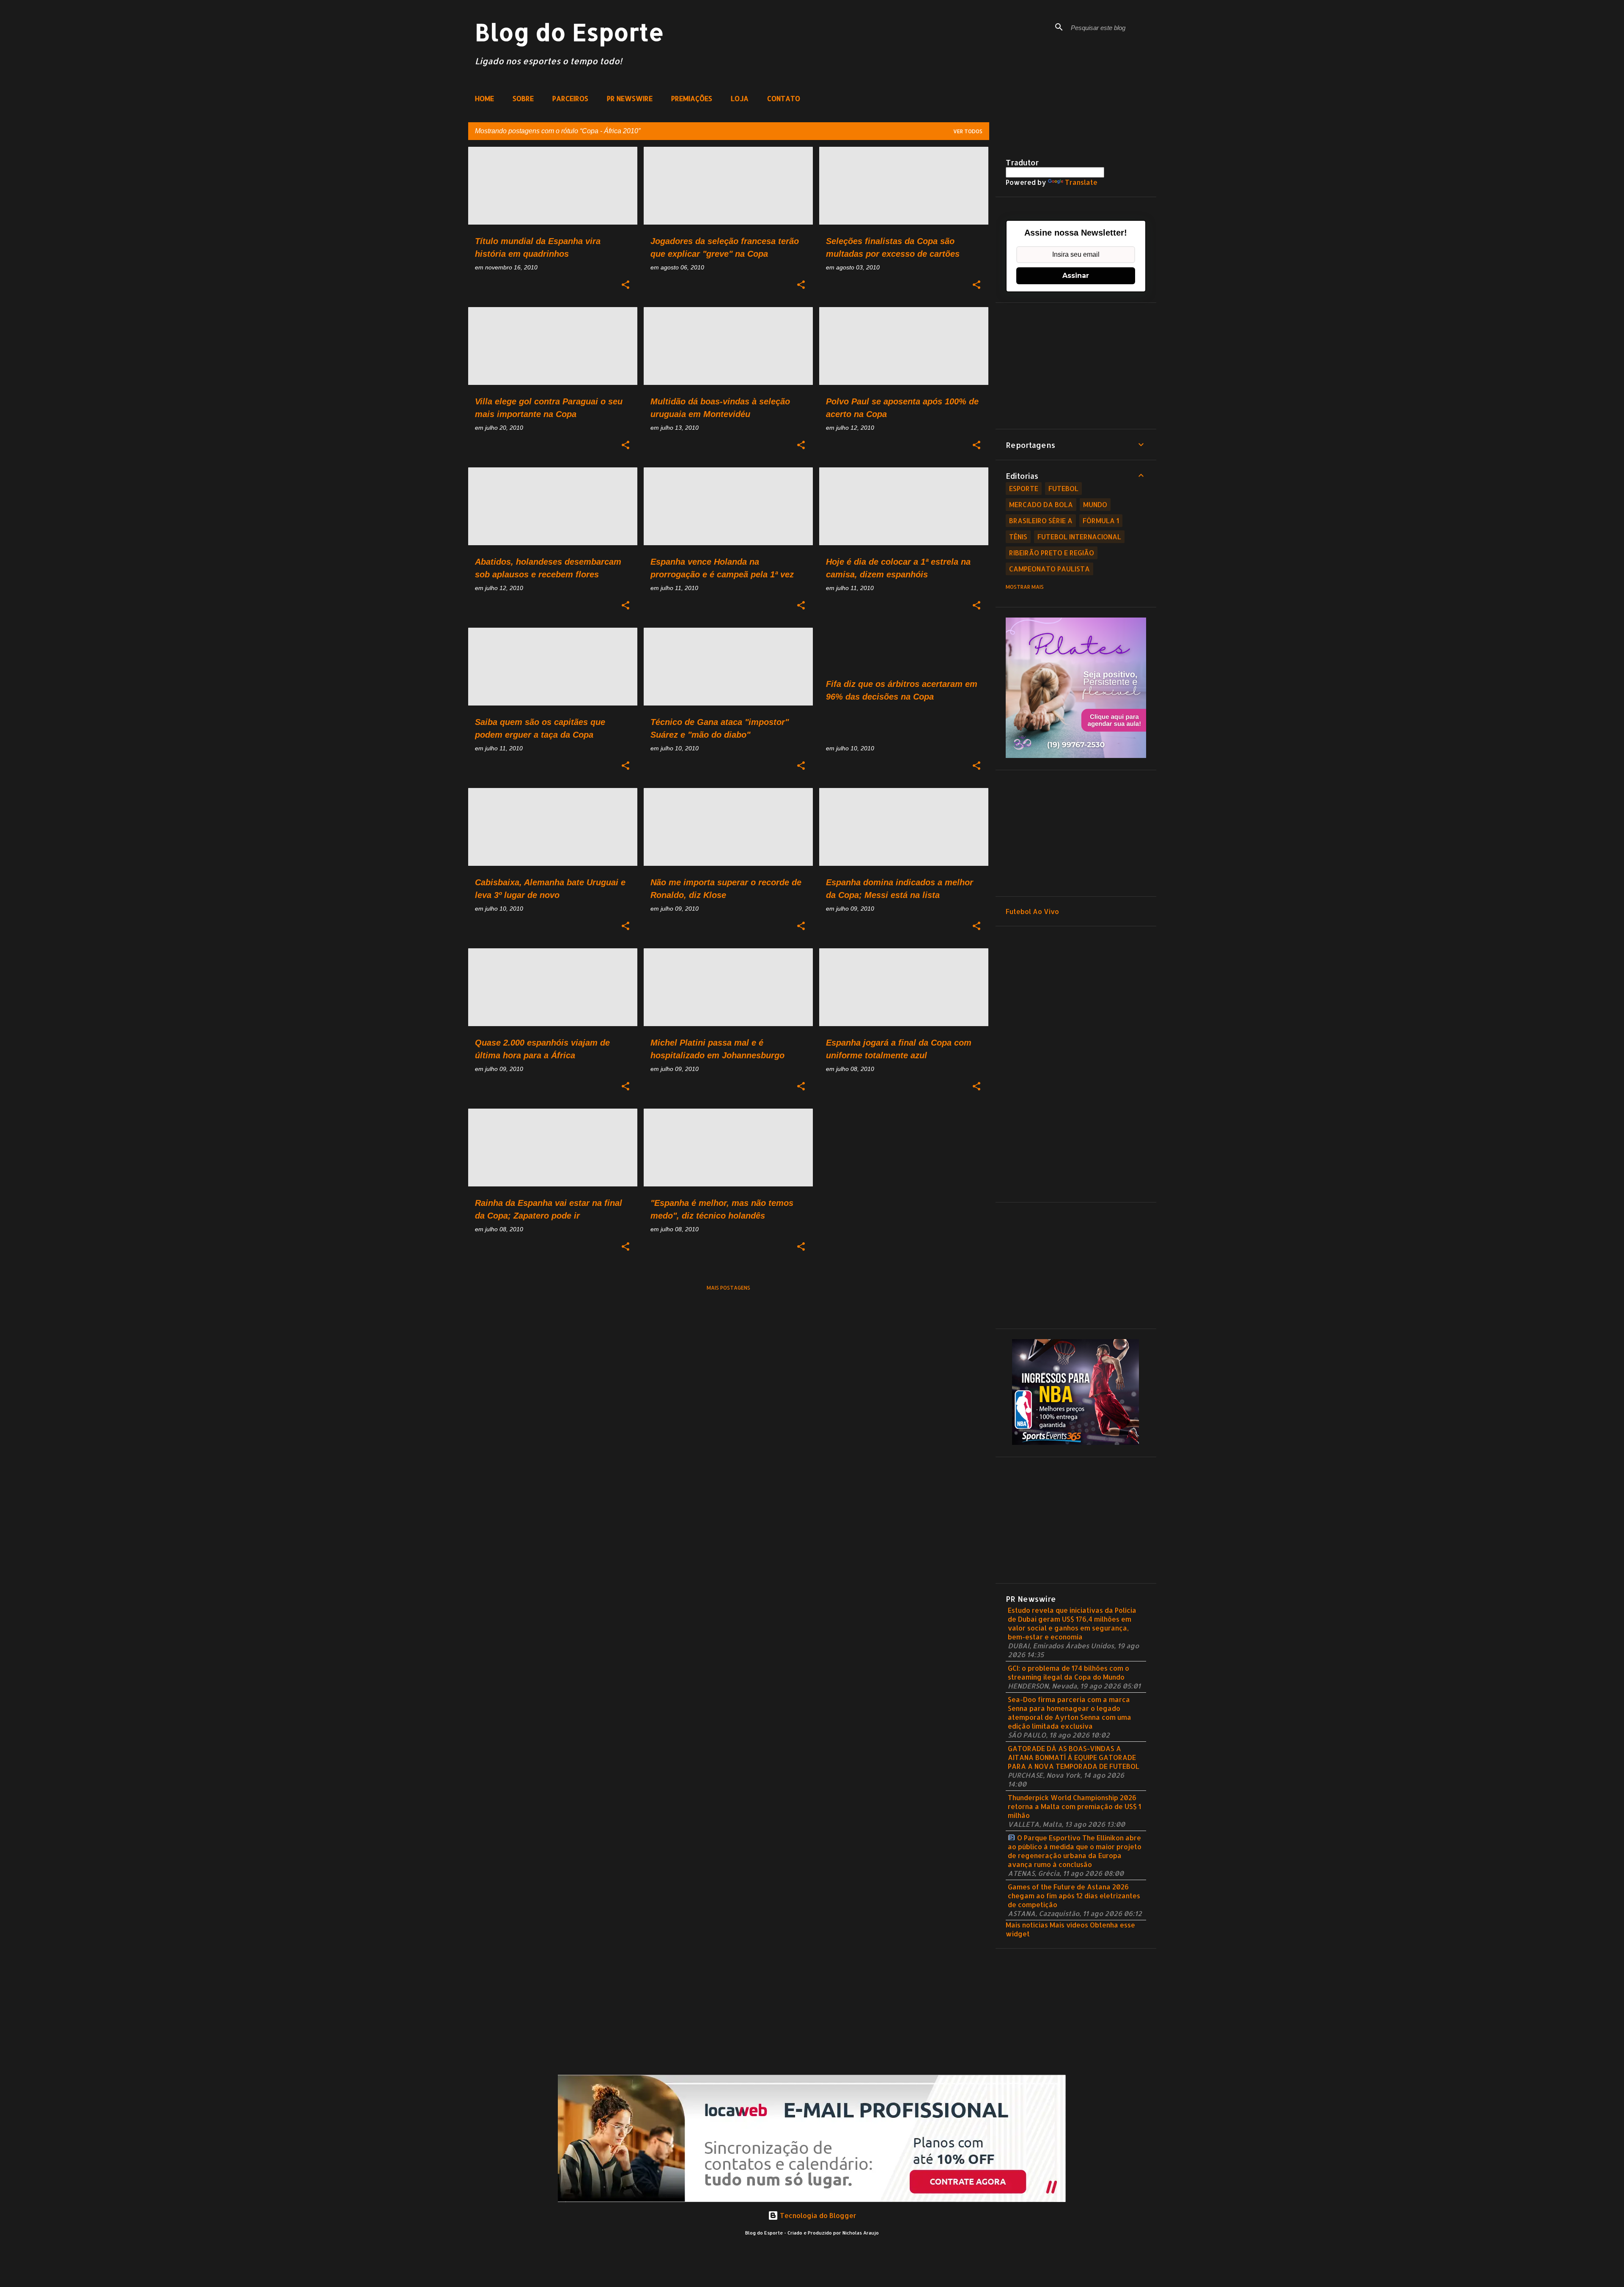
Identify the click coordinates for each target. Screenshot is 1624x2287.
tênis (1018, 537)
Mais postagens (728, 1288)
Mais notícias (1027, 1925)
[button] (625, 285)
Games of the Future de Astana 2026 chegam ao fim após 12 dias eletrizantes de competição (1074, 1896)
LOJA (740, 98)
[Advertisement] (1076, 366)
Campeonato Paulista (1049, 569)
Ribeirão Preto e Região (1052, 553)
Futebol (1063, 488)
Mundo (1095, 504)
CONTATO (784, 98)
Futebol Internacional (1079, 537)
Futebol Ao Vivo (1032, 911)
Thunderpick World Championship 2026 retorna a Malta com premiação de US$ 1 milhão (1074, 1806)
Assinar (1076, 276)
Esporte (1024, 488)
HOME (484, 98)
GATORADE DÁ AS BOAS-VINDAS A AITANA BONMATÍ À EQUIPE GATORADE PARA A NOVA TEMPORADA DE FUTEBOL (1074, 1757)
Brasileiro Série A (1041, 520)
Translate (1081, 182)
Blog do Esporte (569, 32)
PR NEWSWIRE (630, 98)
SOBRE (523, 98)
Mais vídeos (1069, 1925)
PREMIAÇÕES (692, 98)
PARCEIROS (570, 98)
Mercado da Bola (1041, 504)
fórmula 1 (1101, 520)
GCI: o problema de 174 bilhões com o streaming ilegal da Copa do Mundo (1068, 1672)
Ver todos (968, 131)
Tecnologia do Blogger (817, 2215)
